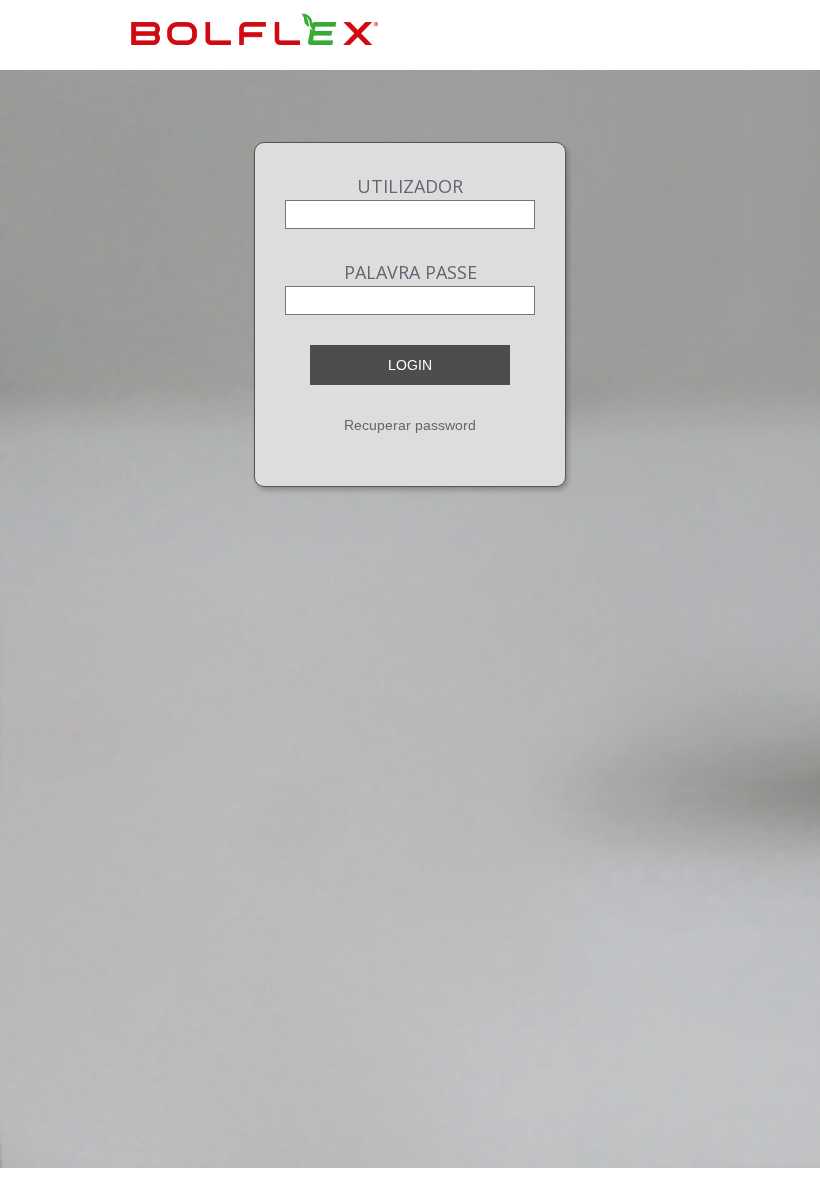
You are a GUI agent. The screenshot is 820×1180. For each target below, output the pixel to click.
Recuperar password (410, 425)
